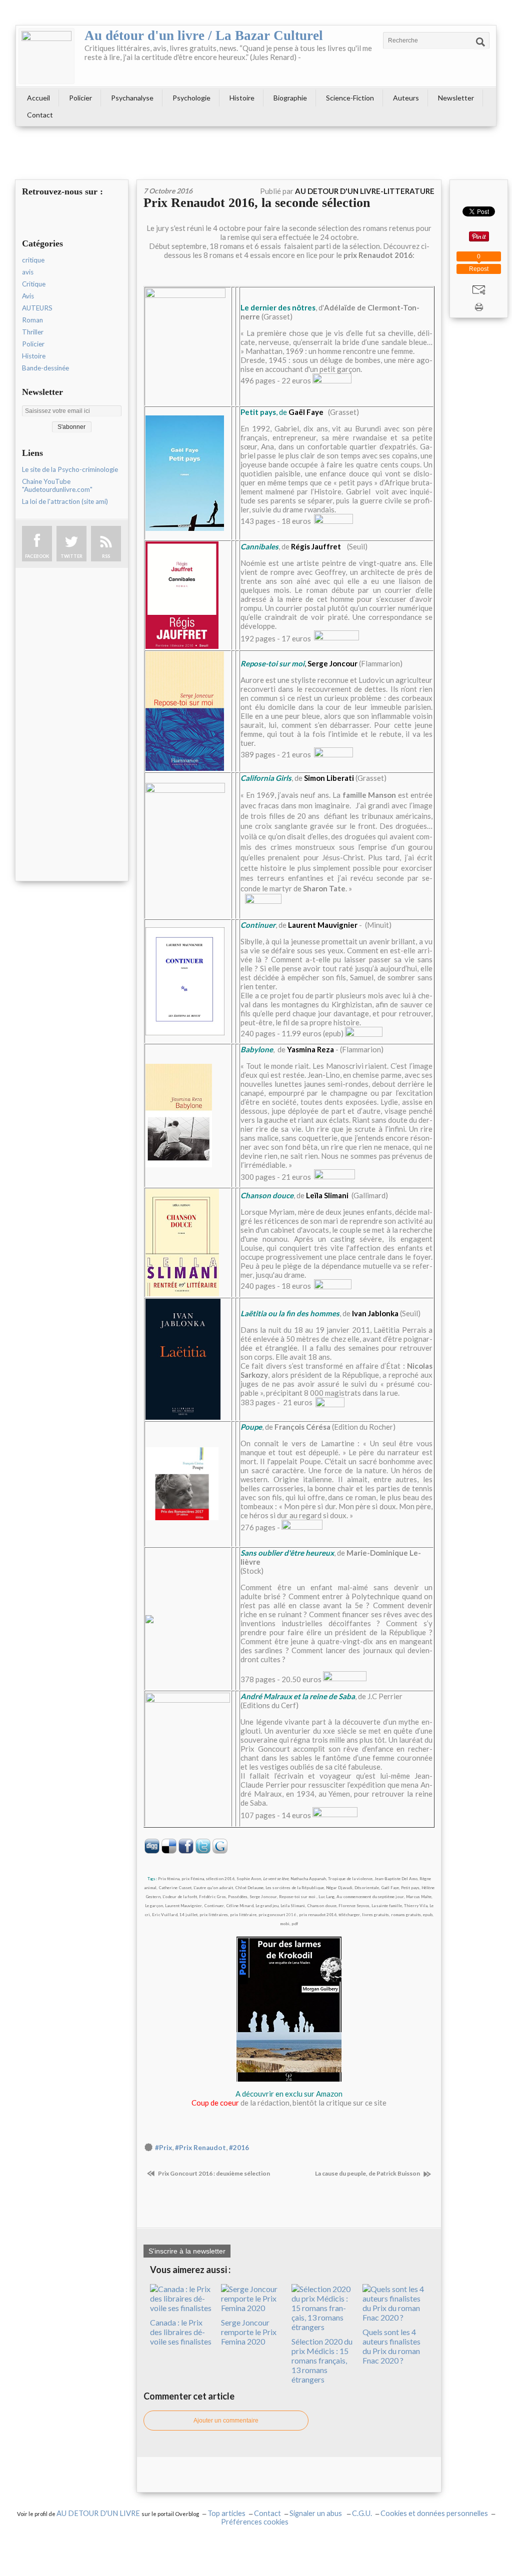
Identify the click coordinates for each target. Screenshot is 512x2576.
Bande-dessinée (45, 368)
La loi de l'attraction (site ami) (65, 501)
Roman (32, 320)
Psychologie (191, 98)
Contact (40, 115)
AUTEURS (37, 308)
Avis (28, 296)
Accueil (38, 98)
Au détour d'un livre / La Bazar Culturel (204, 35)
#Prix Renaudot (200, 2148)
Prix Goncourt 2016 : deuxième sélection (213, 2173)
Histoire (242, 98)
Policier (80, 98)
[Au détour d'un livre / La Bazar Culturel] (46, 56)
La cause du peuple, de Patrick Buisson (368, 2173)
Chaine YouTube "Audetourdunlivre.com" (57, 485)
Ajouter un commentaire (226, 2421)
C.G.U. (362, 2513)
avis (28, 272)
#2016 (239, 2148)
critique (33, 260)
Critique (34, 284)
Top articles (226, 2513)
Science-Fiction (350, 98)
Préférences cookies (255, 2522)
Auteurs (406, 98)
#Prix (163, 2148)
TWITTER (71, 556)
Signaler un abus (316, 2513)
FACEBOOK (37, 556)
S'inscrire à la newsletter (187, 2251)
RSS (106, 556)
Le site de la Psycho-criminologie (70, 469)
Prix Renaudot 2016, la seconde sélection (257, 203)
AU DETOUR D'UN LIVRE (99, 2513)
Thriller (33, 332)
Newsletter (456, 98)
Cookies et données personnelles (434, 2513)
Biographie (290, 98)
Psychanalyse (132, 98)
